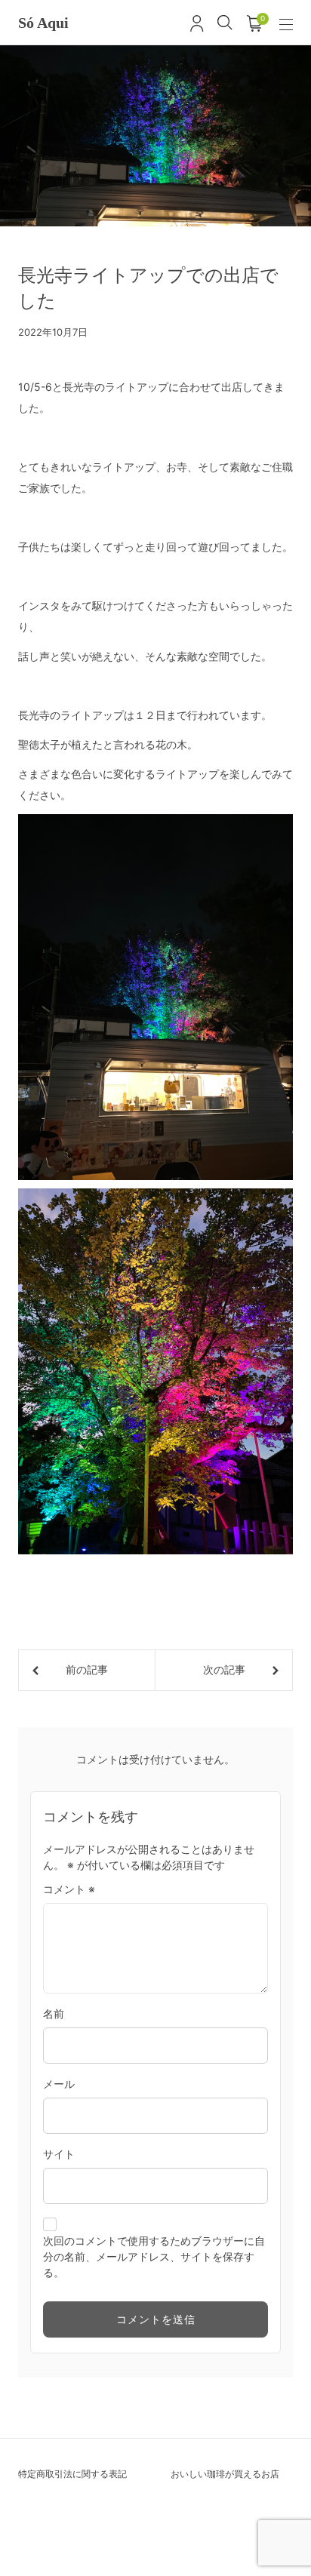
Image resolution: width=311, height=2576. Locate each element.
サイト (59, 2154)
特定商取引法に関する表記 (72, 2474)
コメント (69, 1889)
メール (59, 2084)
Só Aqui (43, 23)
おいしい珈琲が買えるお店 (225, 2474)
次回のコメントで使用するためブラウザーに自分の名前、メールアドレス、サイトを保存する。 (154, 2256)
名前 (54, 2013)
